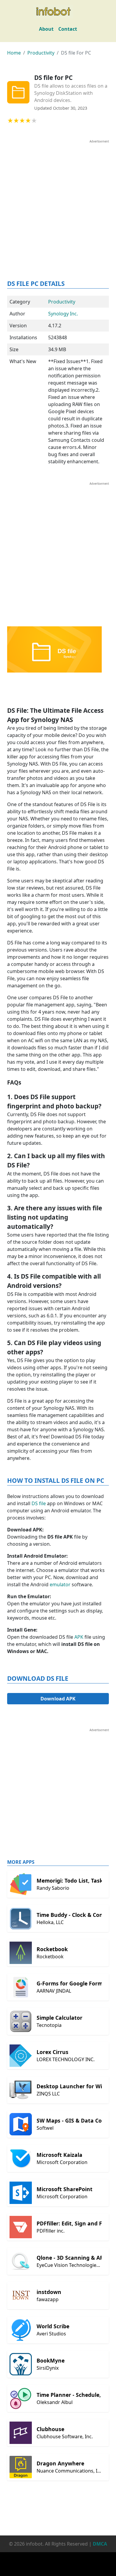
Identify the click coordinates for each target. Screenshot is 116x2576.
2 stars (16, 121)
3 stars (22, 121)
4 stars (28, 121)
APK (78, 1637)
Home (14, 53)
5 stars (34, 121)
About (46, 29)
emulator (59, 1584)
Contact (68, 29)
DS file (38, 1503)
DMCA (100, 2544)
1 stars (10, 121)
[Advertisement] (58, 202)
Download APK (58, 1699)
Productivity (41, 53)
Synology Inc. (63, 314)
